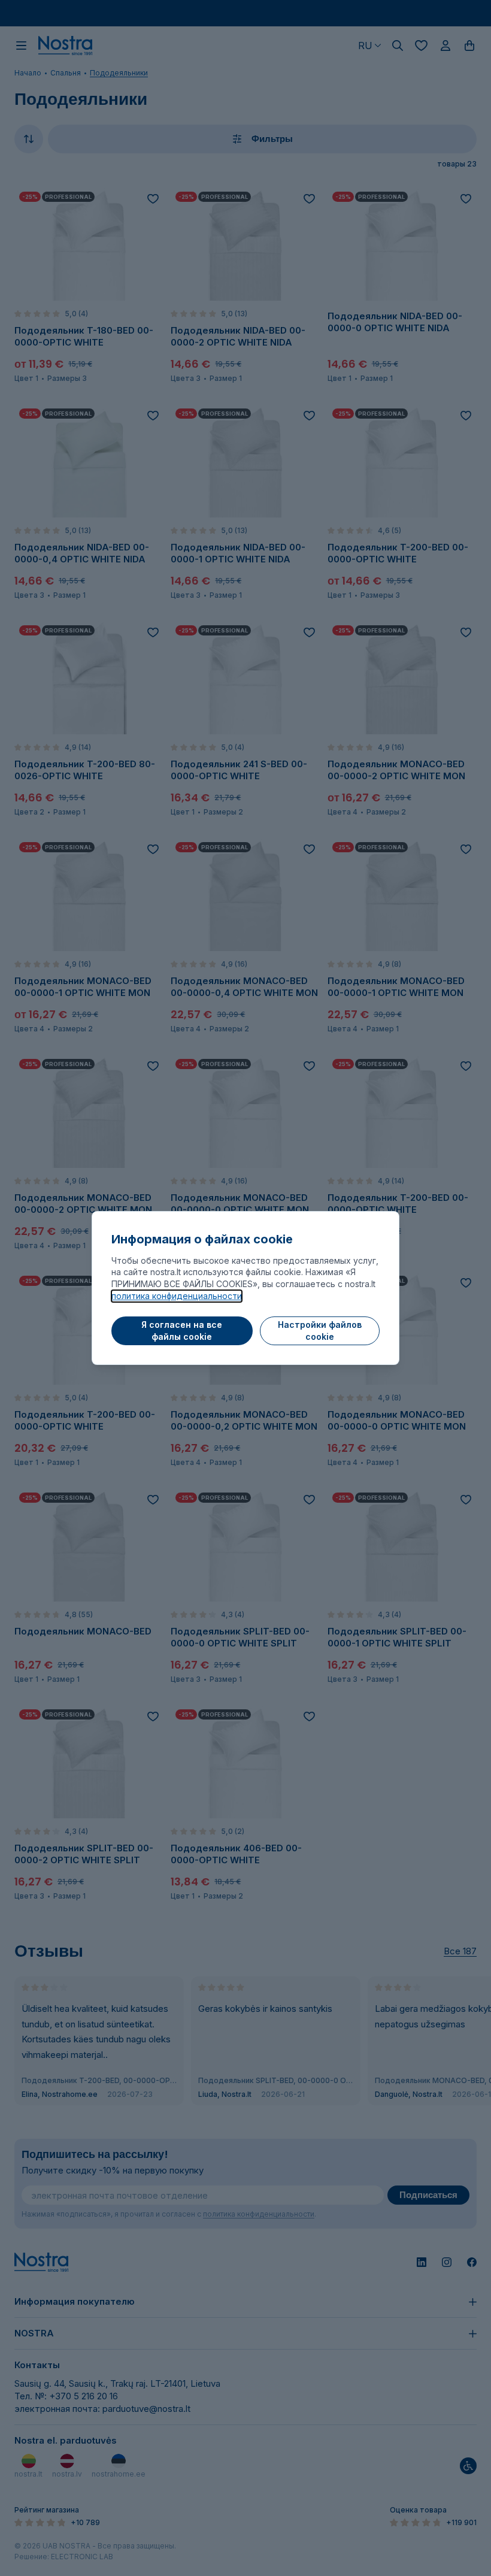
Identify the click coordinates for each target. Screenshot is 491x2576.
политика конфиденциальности (177, 1296)
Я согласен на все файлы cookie (182, 1331)
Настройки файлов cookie (320, 1331)
